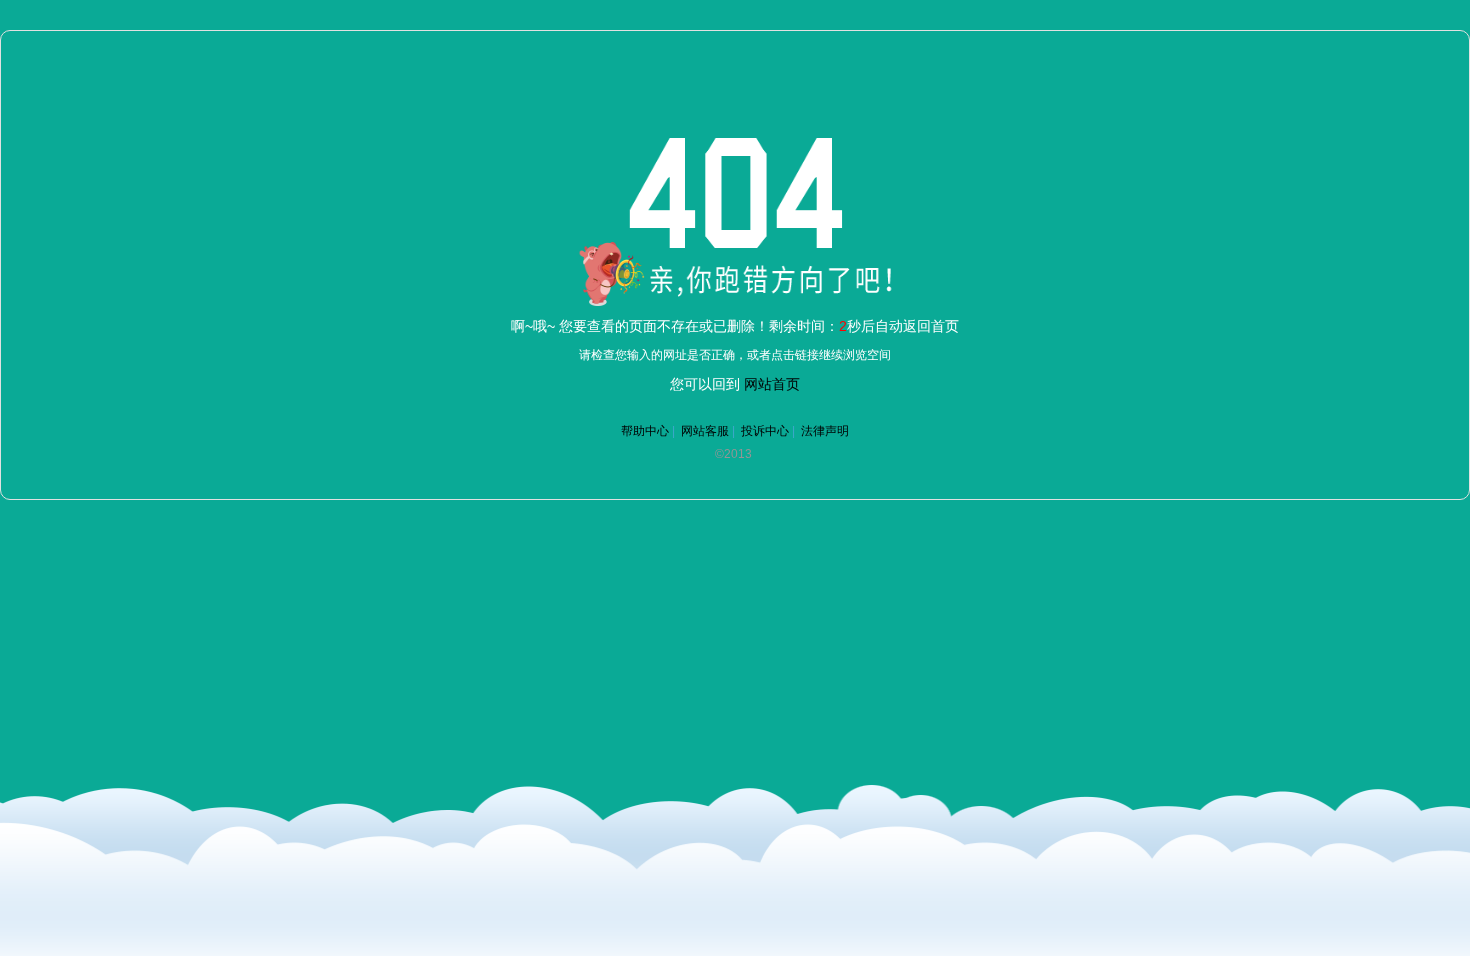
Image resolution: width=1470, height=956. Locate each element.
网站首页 (772, 384)
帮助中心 (645, 431)
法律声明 (825, 431)
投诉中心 (765, 431)
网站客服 (705, 431)
